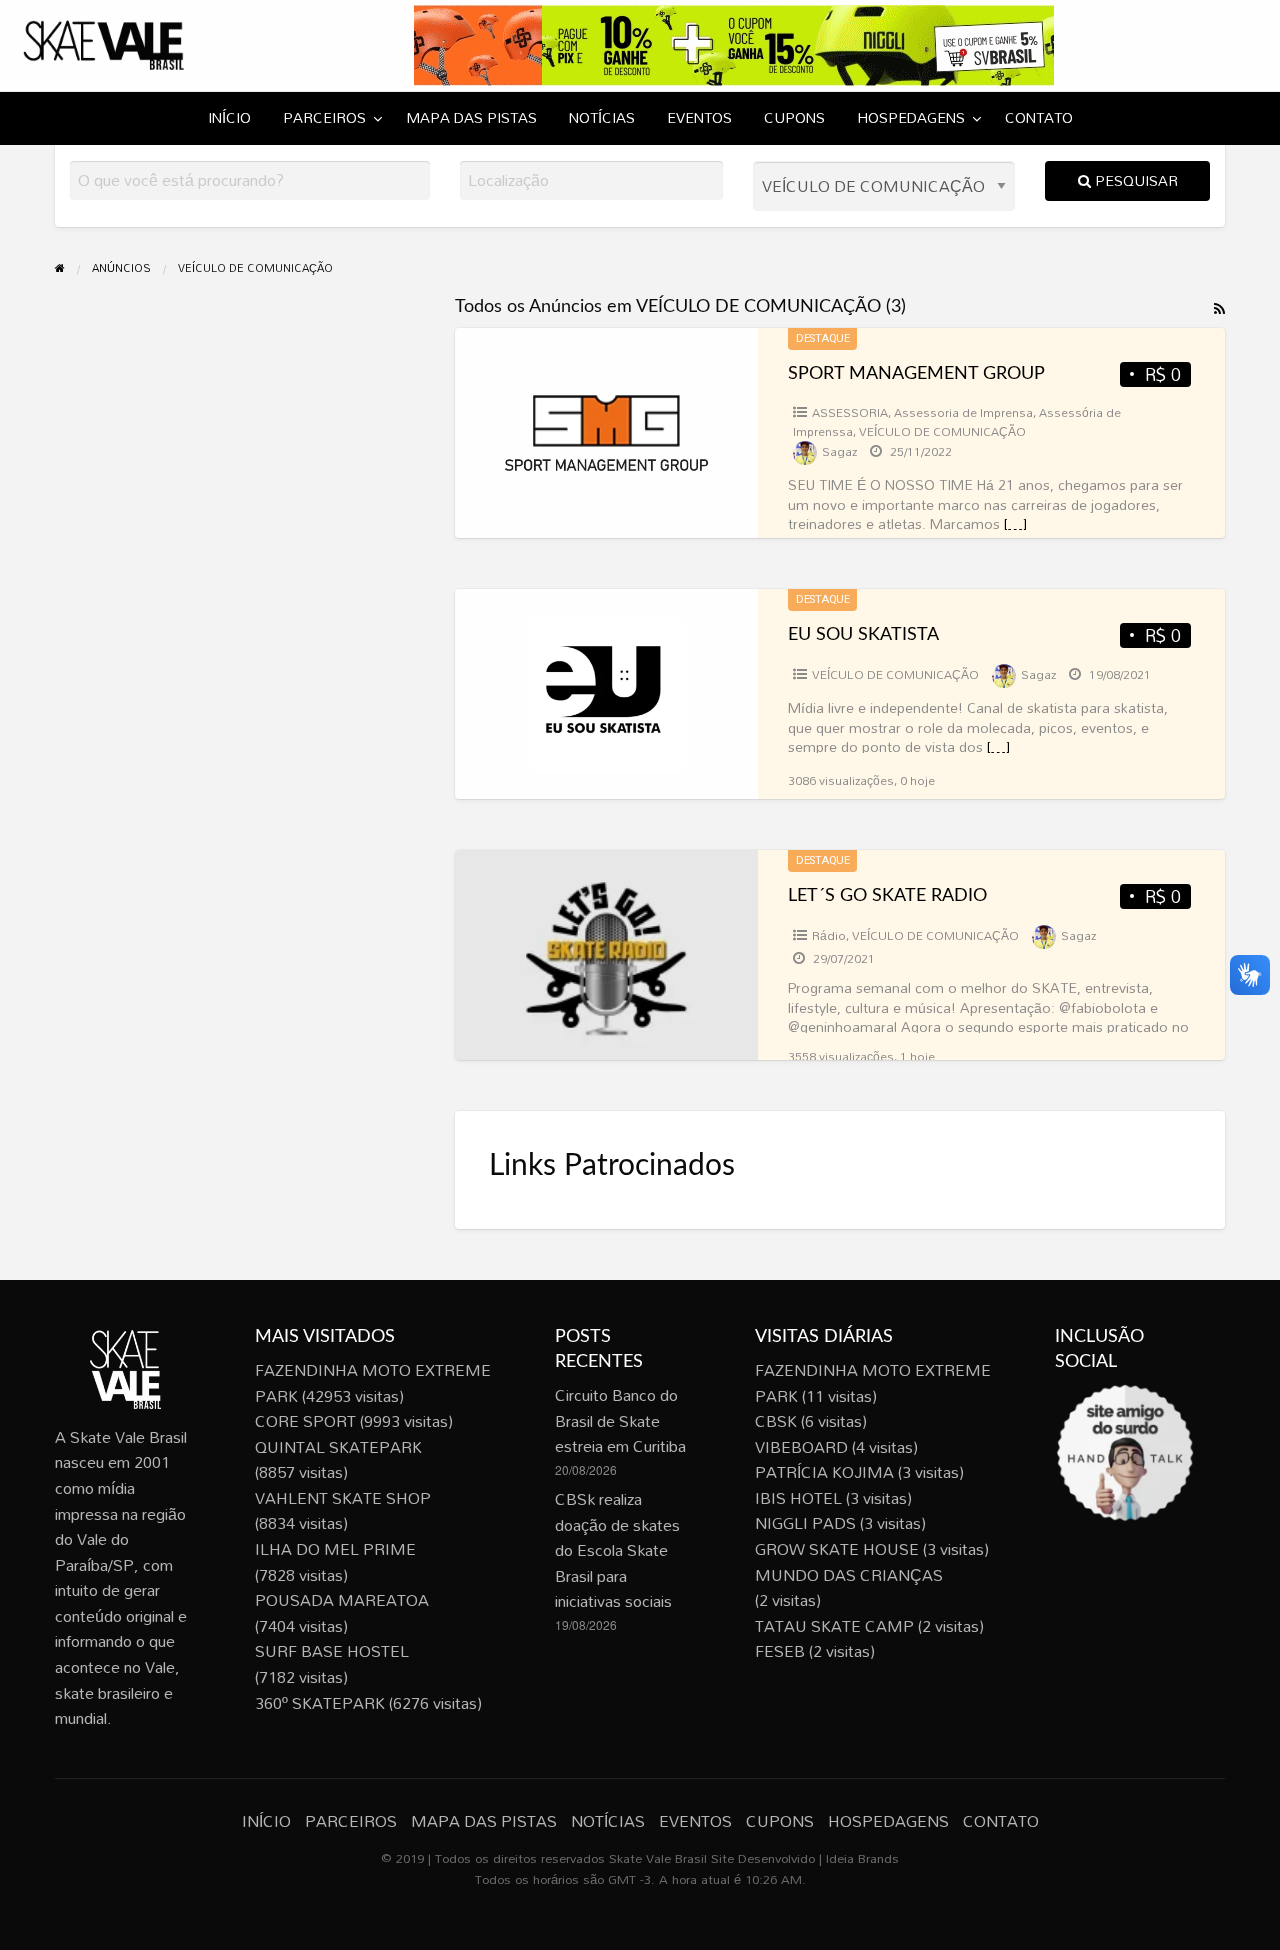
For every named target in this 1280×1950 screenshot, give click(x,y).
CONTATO (1039, 117)
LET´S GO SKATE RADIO (887, 896)
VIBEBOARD (801, 1447)
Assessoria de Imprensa (963, 412)
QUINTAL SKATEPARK (338, 1447)
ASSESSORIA (850, 412)
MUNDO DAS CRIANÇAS (849, 1575)
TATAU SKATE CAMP (834, 1626)
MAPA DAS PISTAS (471, 117)
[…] (1015, 523)
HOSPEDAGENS (911, 117)
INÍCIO (229, 117)
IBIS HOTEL (798, 1498)
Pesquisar (1134, 180)
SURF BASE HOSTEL (332, 1651)
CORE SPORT (305, 1421)
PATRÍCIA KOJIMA (824, 1472)
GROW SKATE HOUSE (837, 1549)
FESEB (780, 1651)
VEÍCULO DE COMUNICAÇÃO (942, 431)
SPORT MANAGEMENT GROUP (916, 374)
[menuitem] (229, 118)
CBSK (776, 1421)
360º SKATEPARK (320, 1703)
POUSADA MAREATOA (342, 1600)
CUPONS (794, 117)
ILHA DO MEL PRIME (335, 1549)
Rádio (829, 935)
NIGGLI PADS (805, 1523)
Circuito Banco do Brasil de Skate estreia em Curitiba (620, 1420)
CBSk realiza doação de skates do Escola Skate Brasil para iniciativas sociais (617, 1550)
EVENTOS (699, 117)
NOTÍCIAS (602, 117)
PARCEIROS (324, 117)
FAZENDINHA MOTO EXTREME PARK (373, 1383)
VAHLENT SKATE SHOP (343, 1498)
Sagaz (839, 451)
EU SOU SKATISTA (863, 635)
